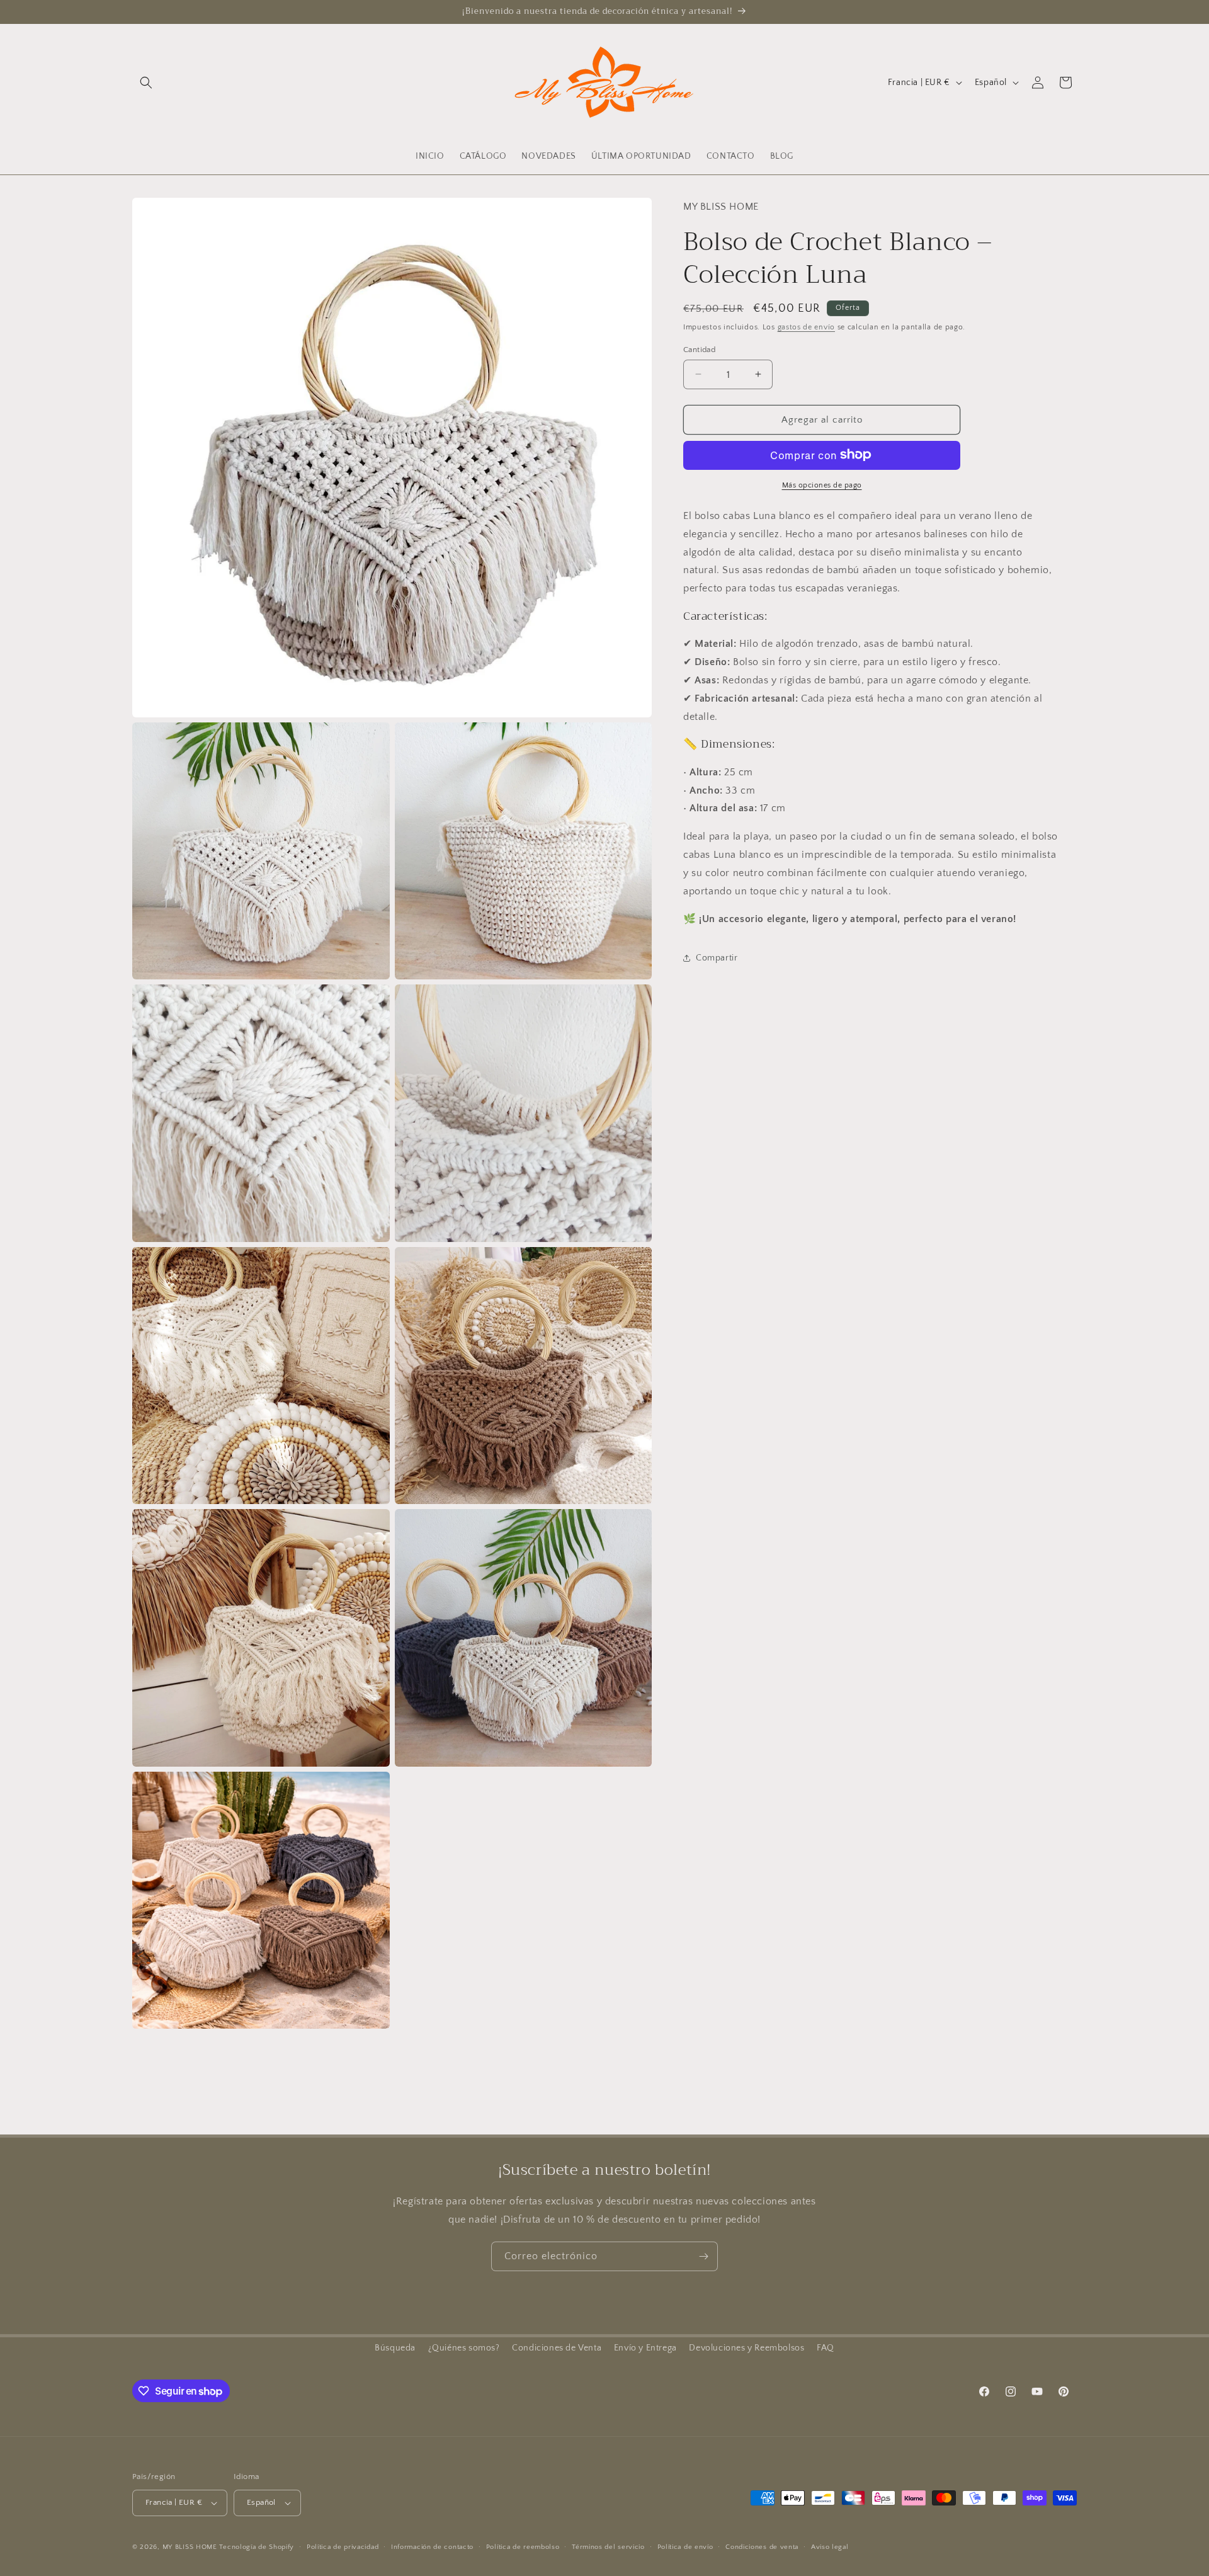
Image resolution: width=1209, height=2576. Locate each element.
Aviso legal (830, 2547)
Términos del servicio (608, 2547)
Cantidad (699, 349)
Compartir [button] (717, 957)
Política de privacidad (343, 2547)
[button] (146, 83)
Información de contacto (432, 2547)
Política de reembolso (523, 2547)
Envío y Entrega (645, 2348)
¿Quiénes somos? (464, 2348)
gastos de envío (807, 327)
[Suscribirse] (703, 2256)
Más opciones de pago (822, 485)
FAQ (826, 2348)
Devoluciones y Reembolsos (746, 2348)
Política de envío (685, 2547)
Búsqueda (395, 2348)
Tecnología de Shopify (257, 2547)
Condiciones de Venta (557, 2348)
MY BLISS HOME (190, 2547)
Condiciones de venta (762, 2547)
